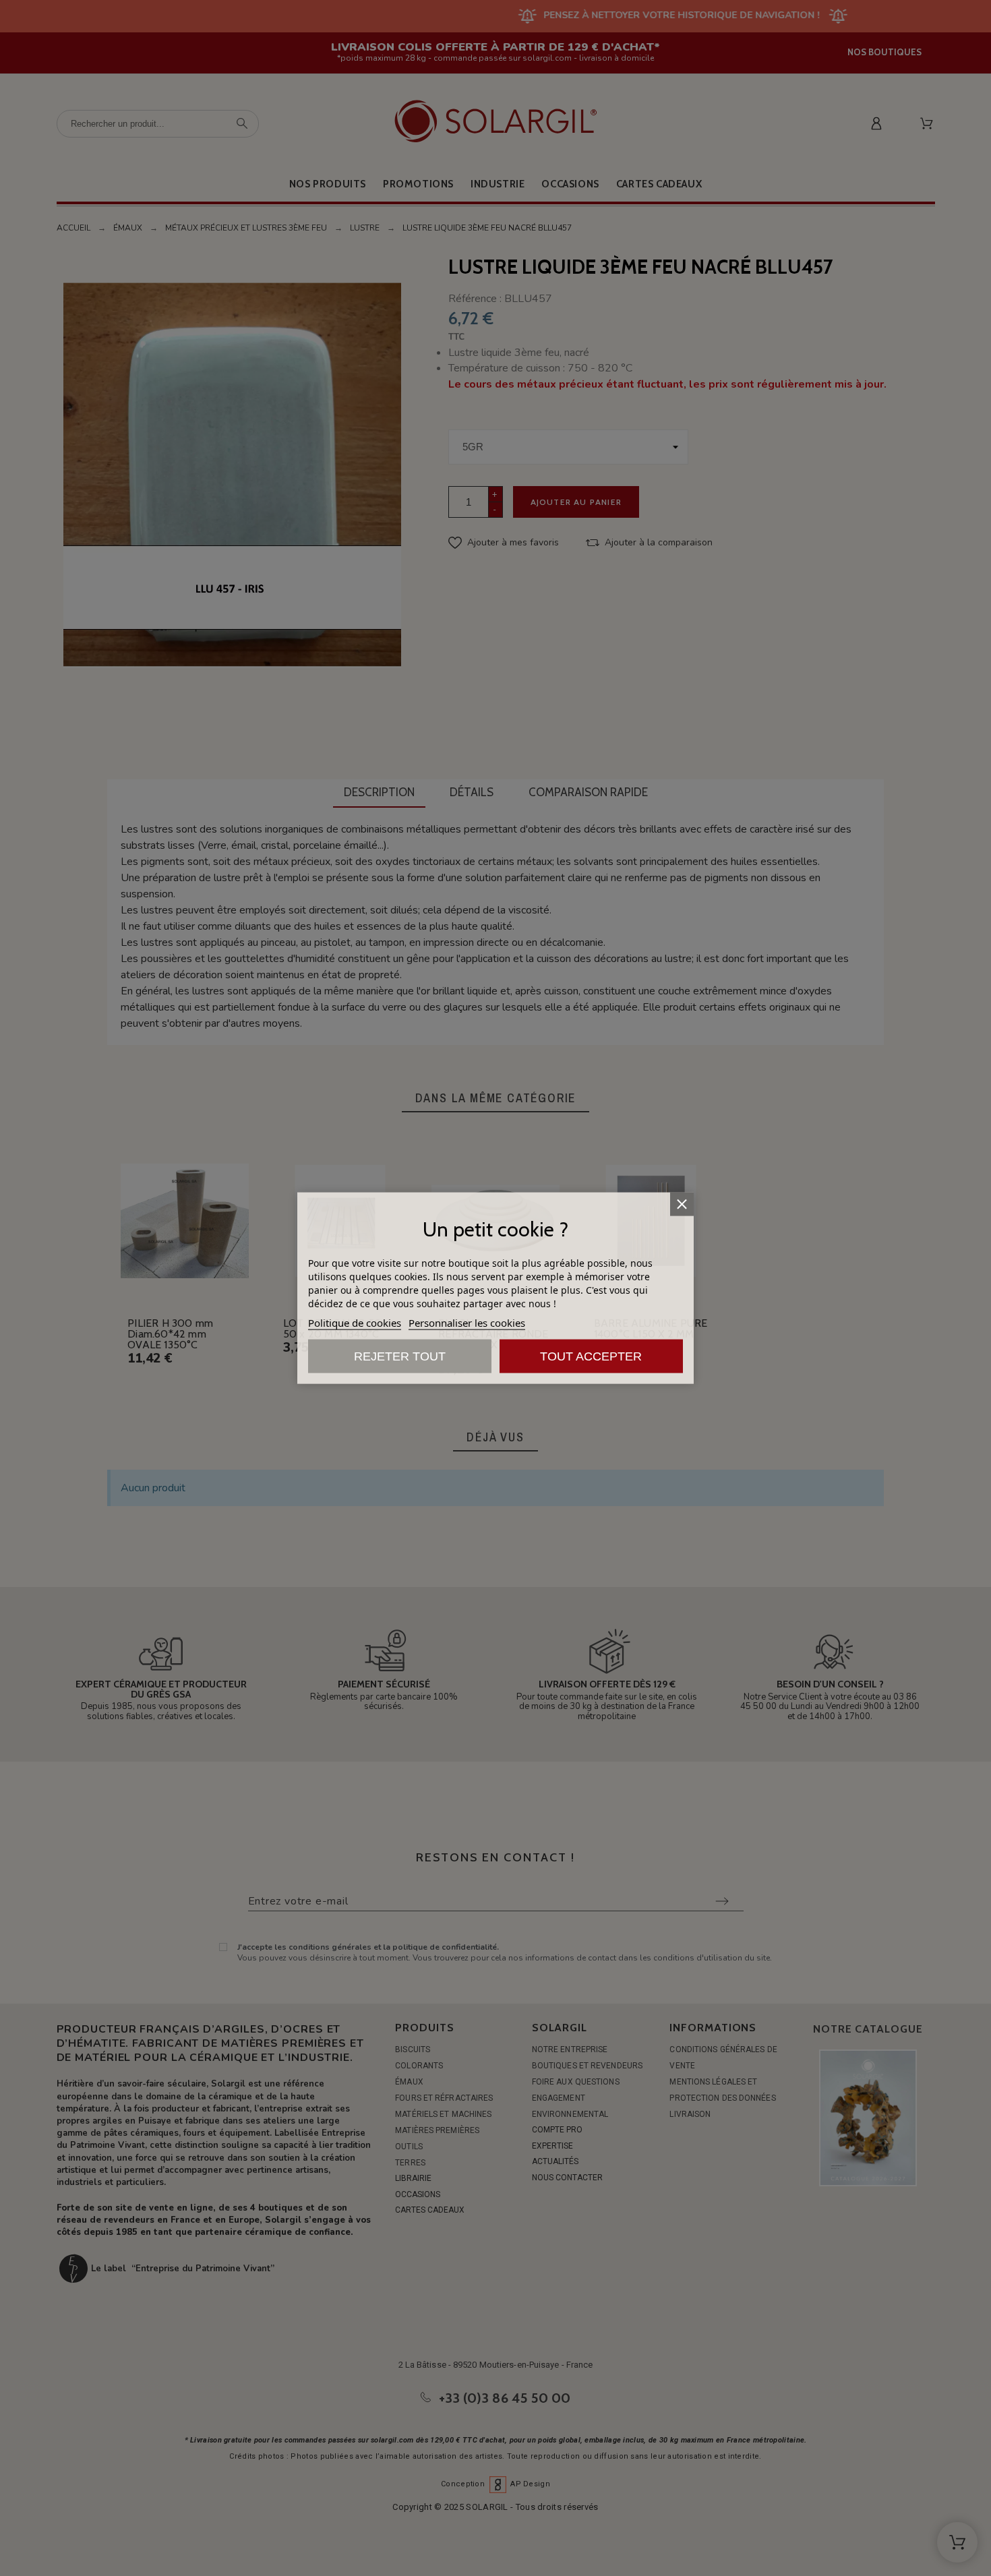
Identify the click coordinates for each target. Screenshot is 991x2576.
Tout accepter (591, 1356)
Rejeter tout (400, 1356)
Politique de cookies (355, 1323)
